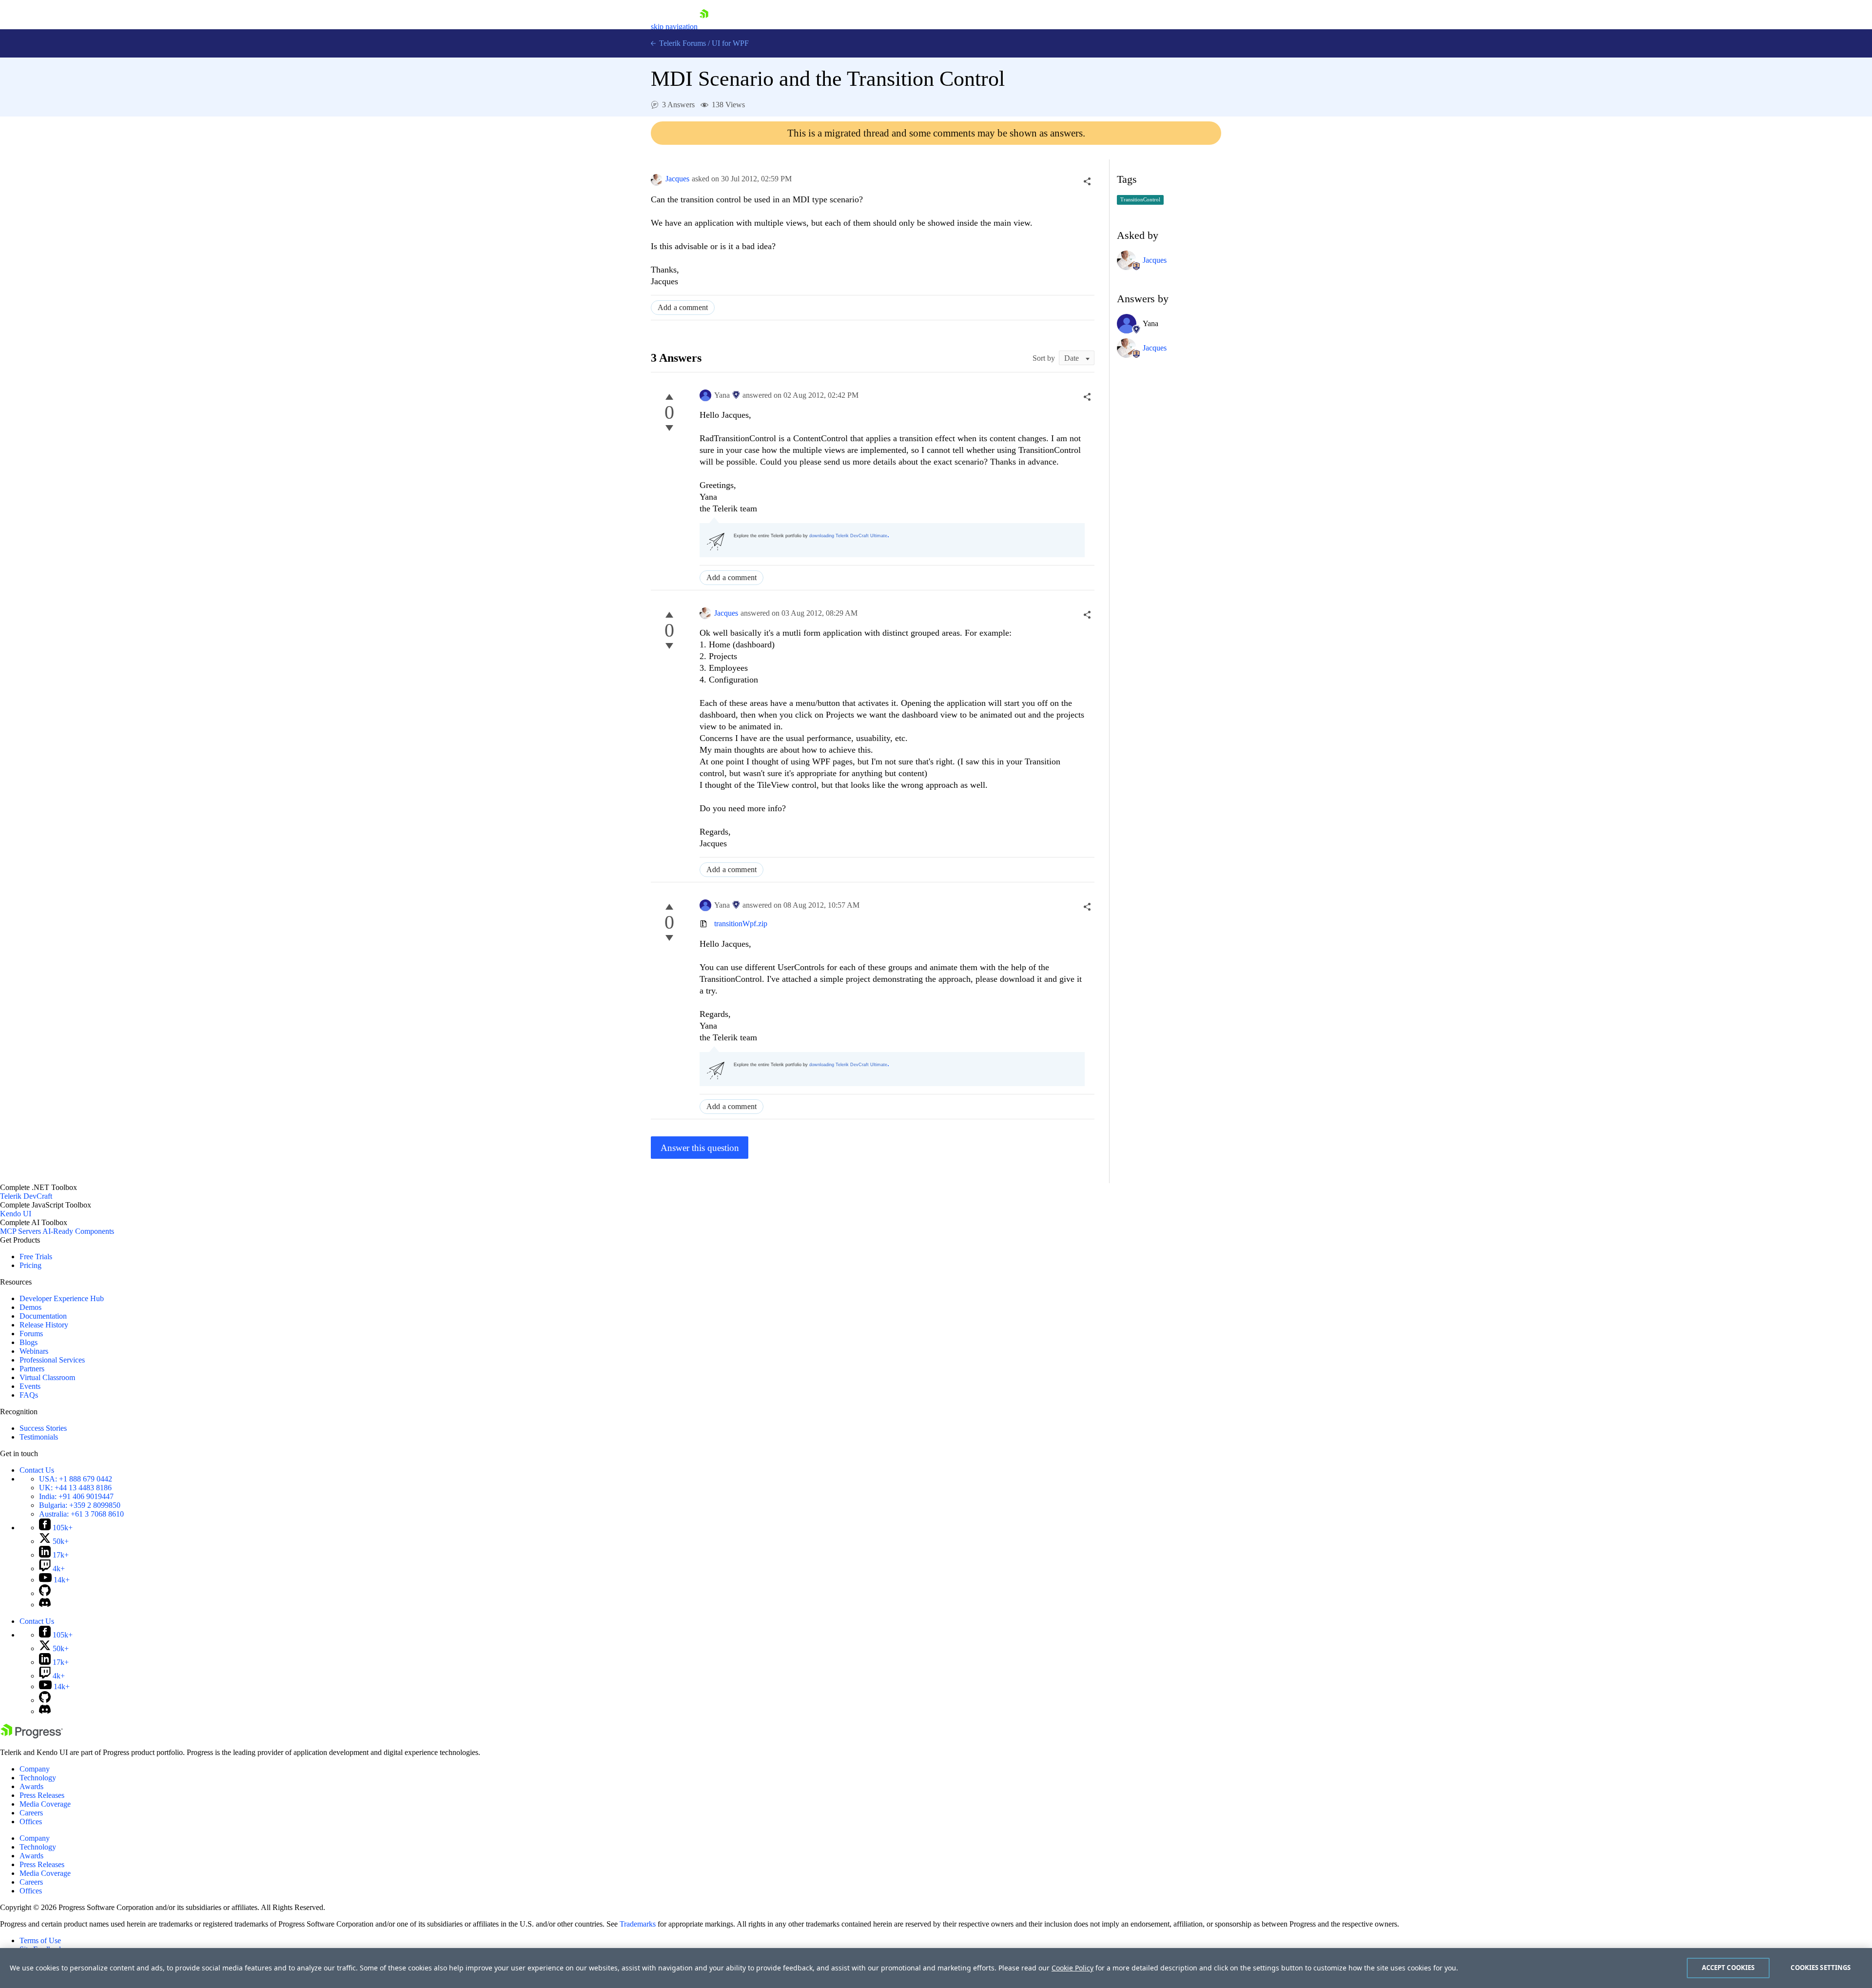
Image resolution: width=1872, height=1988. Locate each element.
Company (35, 1769)
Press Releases (42, 1795)
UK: (75, 1488)
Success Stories (43, 1428)
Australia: (81, 1514)
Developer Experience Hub (62, 1298)
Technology (38, 1778)
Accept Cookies (1728, 1968)
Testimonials (39, 1437)
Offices (31, 1822)
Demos (30, 1307)
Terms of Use (40, 1940)
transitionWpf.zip (741, 924)
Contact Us (37, 1470)
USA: (76, 1479)
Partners (32, 1369)
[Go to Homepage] (704, 27)
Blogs (29, 1342)
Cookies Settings (1821, 1968)
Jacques (677, 179)
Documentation (43, 1316)
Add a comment (683, 307)
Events (30, 1386)
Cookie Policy (1072, 1968)
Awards (31, 1786)
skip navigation (674, 27)
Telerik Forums (682, 43)
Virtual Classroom (47, 1377)
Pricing (30, 1265)
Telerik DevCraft (26, 1196)
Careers (31, 1813)
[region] (936, 1968)
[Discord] (45, 1605)
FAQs (29, 1395)
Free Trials (36, 1257)
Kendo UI (16, 1214)
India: (76, 1496)
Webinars (34, 1351)
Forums (31, 1334)
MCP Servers (20, 1231)
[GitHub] (45, 1593)
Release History (44, 1325)
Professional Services (52, 1360)
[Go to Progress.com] (32, 1736)
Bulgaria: (80, 1505)
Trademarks (638, 1924)
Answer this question (700, 1148)
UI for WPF (730, 43)
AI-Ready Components (78, 1231)
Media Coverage (45, 1804)
